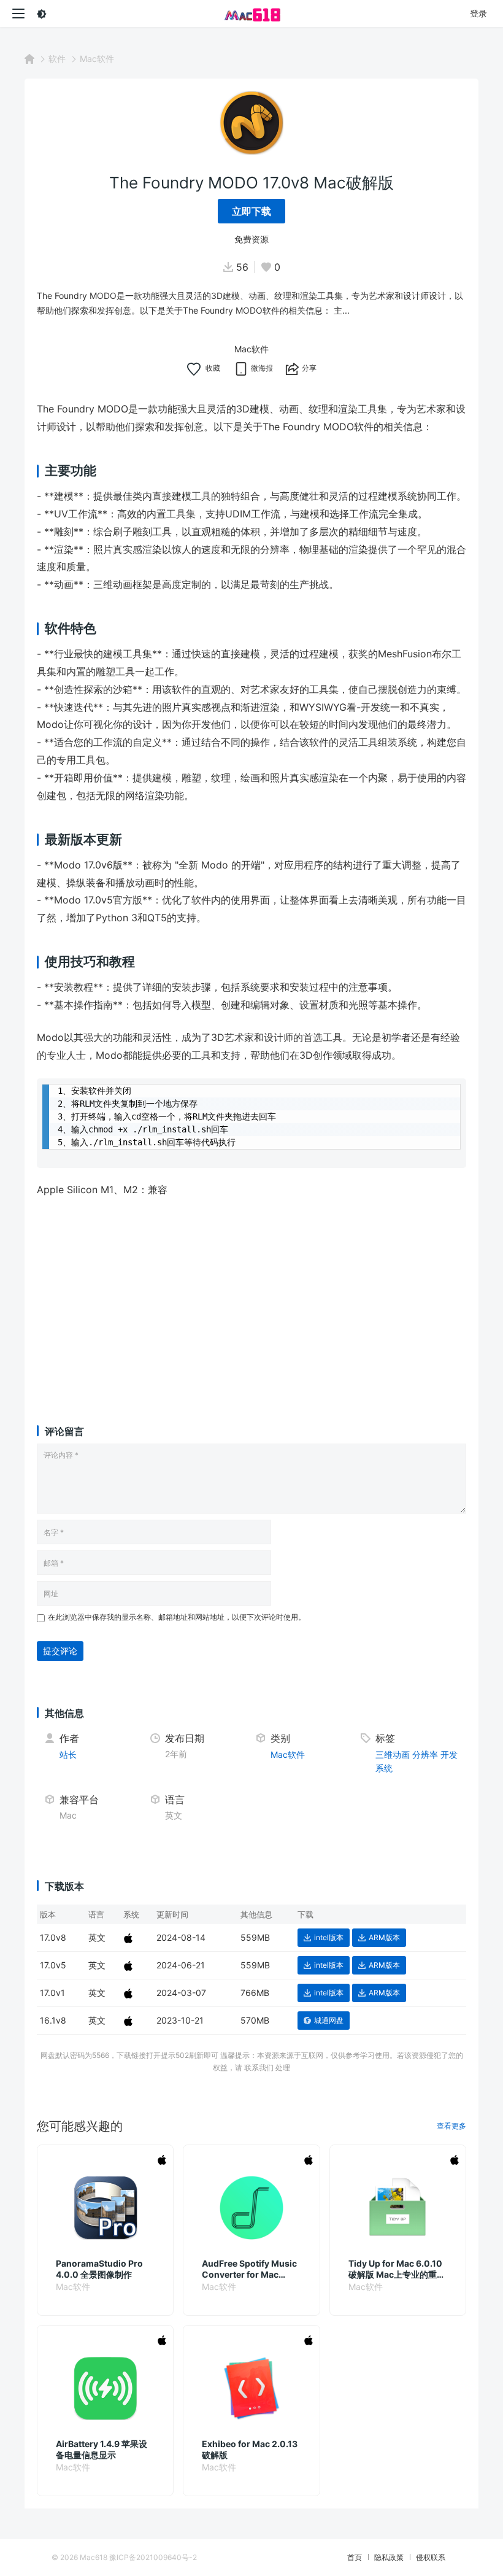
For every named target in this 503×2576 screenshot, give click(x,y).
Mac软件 (97, 59)
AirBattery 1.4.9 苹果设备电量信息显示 (102, 2449)
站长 (68, 1754)
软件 (57, 59)
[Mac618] (251, 14)
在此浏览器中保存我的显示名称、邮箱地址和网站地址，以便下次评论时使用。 (177, 1617)
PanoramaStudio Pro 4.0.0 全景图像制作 (99, 2269)
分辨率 (425, 1754)
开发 (449, 1754)
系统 (384, 1768)
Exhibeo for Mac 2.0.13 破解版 (250, 2449)
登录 (478, 13)
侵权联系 (431, 2557)
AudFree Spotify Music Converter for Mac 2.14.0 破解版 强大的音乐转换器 (251, 2269)
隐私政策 (389, 2557)
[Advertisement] (251, 1299)
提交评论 (60, 1651)
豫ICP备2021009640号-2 (153, 2557)
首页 (355, 2557)
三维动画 (393, 1754)
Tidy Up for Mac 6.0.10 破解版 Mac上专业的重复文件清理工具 (397, 2269)
